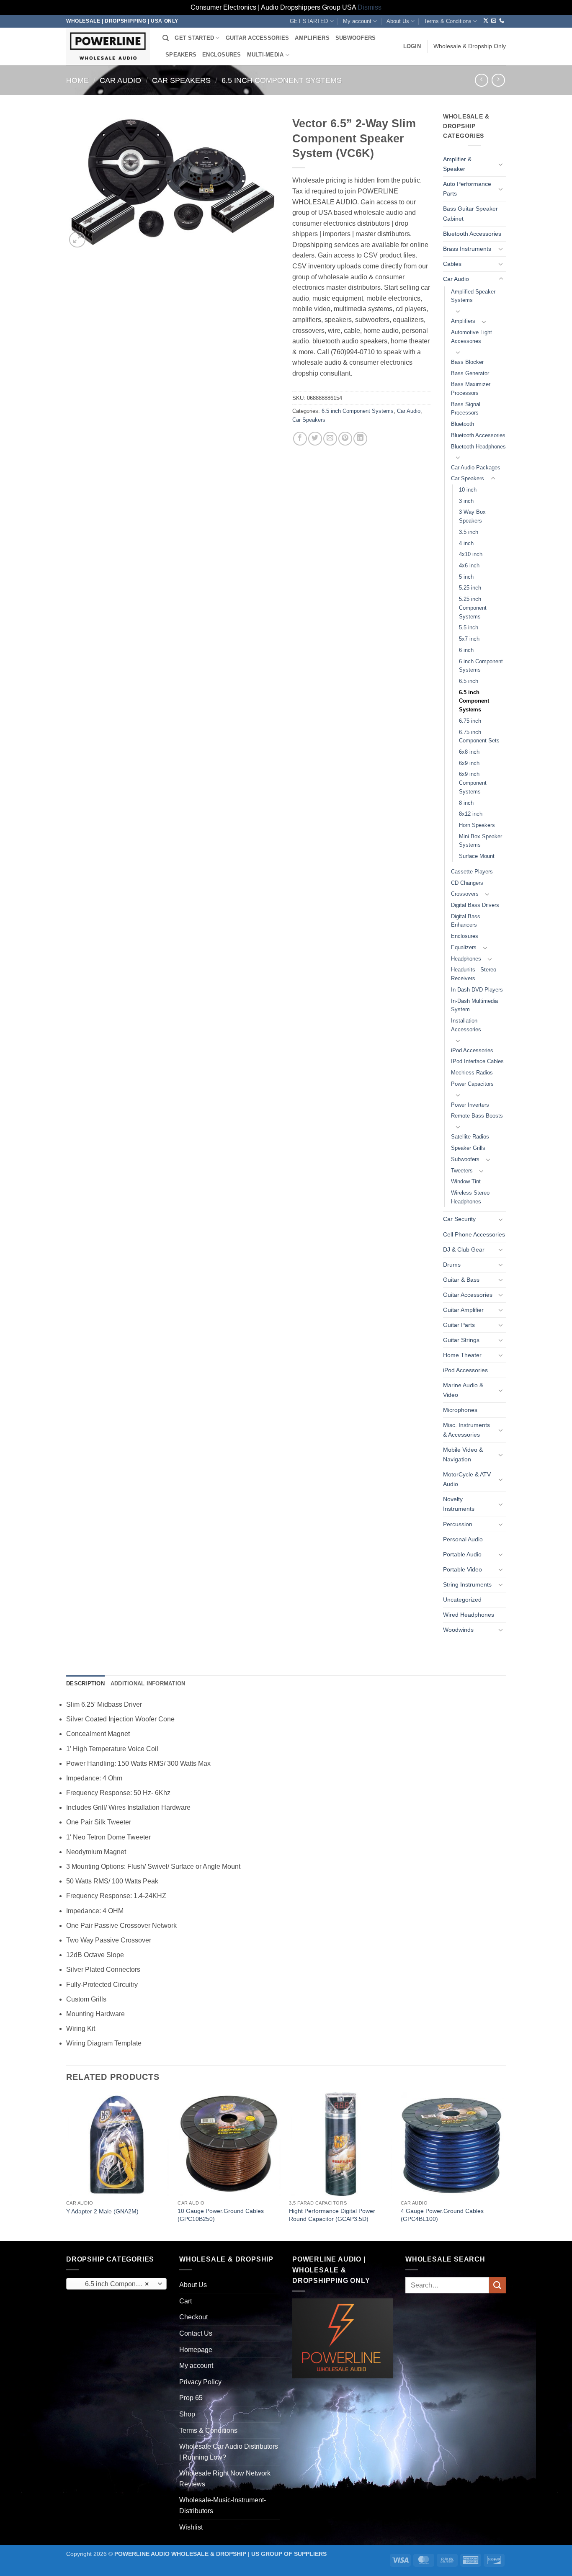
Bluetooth (462, 424)
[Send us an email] (494, 21)
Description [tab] (85, 1683)
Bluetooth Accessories (472, 234)
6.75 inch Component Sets (479, 737)
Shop (187, 2414)
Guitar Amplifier (463, 1310)
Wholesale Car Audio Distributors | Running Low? (229, 2452)
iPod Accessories (472, 1050)
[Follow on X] (486, 21)
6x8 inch (469, 752)
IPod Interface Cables (477, 1061)
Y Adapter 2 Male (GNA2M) (102, 2211)
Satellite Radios (470, 1137)
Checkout (193, 2317)
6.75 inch (470, 721)
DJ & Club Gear (464, 1249)
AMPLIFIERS (312, 38)
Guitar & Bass (461, 1280)
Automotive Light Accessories (472, 337)
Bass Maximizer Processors (471, 389)
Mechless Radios (472, 1073)
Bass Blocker (467, 362)
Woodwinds (458, 1630)
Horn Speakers (477, 825)
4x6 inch (469, 565)
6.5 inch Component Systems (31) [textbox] (116, 2284)
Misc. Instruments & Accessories (466, 1430)
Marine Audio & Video (463, 1390)
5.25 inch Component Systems (473, 608)
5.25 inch (470, 588)
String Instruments (467, 1584)
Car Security (459, 1219)
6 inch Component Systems (481, 666)
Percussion (458, 1524)
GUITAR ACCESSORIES (258, 38)
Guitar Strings (461, 1340)
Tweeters (462, 1171)
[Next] (503, 2166)
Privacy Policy (200, 2382)
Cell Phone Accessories (474, 1234)
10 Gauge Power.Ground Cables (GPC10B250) (221, 2215)
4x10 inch (471, 554)
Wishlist (191, 2527)
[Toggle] (501, 164)
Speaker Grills (468, 1148)
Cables (452, 264)
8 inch (466, 803)
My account (357, 21)
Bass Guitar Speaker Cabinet (470, 213)
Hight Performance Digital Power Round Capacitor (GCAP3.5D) (332, 2215)
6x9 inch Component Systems (473, 783)
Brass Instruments (467, 249)
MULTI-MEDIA (265, 55)
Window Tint (466, 1181)
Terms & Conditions (448, 21)
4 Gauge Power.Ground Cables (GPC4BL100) (442, 2215)
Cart (186, 2301)
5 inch (466, 577)
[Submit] (497, 2285)
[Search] (166, 38)
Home (77, 80)
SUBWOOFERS (356, 38)
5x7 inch (469, 639)
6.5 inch (469, 681)
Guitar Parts (459, 1325)
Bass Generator (470, 373)
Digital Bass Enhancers (466, 921)
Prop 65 (191, 2398)
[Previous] (67, 2166)
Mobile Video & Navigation (463, 1454)
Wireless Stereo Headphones (470, 1197)
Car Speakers (181, 80)
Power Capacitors (472, 1084)
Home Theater (462, 1355)
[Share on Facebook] (300, 439)
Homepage (196, 2350)
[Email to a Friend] (330, 439)
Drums (452, 1265)
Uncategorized (462, 1600)
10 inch (468, 490)
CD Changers (467, 883)
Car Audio (120, 80)
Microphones (460, 1410)
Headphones (466, 959)
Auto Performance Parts (467, 189)
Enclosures (465, 936)
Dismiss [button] (370, 7)
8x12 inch (471, 814)
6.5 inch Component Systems (282, 80)
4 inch (466, 543)
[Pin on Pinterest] (345, 439)
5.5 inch (469, 627)
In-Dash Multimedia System (474, 1005)
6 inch (466, 650)
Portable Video (462, 1569)
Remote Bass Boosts (477, 1116)
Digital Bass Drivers (475, 905)
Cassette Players (472, 872)
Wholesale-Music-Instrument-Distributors (223, 2505)
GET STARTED (309, 21)
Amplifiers (463, 321)
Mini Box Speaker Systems (481, 841)
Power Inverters (470, 1105)
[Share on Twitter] (315, 439)
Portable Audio (462, 1554)
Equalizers (464, 947)
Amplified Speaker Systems (473, 296)
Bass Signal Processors (466, 409)
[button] (412, 46)
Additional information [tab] (148, 1683)
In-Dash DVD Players (477, 990)
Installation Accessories (466, 1025)
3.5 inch (469, 532)
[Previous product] (498, 80)
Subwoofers (465, 1159)
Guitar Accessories (468, 1295)
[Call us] (502, 21)
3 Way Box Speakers (472, 516)
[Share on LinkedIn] (360, 439)
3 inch (466, 501)
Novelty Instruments (459, 1504)
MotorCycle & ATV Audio (467, 1479)
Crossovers (465, 894)
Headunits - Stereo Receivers (474, 974)
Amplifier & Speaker (457, 164)
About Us (398, 21)
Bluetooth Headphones (478, 447)
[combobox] (116, 2284)
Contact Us (196, 2333)
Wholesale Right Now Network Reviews (225, 2479)
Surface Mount (477, 856)
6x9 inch (469, 763)
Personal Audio (463, 1539)
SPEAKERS (181, 55)
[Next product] (481, 80)
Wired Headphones (469, 1615)
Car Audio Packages (476, 468)
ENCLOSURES (222, 55)
